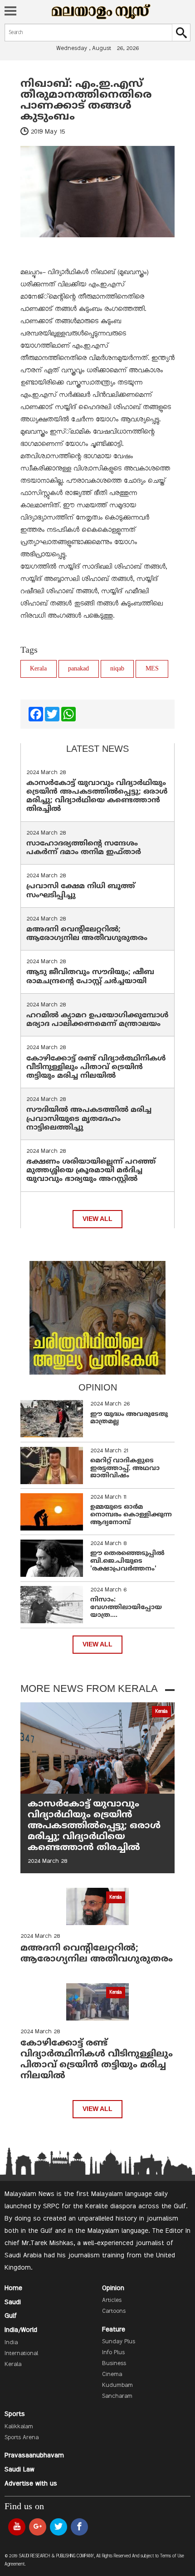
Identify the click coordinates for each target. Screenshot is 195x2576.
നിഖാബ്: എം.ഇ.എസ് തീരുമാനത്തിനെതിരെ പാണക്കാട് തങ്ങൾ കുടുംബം (88, 100)
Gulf (11, 2316)
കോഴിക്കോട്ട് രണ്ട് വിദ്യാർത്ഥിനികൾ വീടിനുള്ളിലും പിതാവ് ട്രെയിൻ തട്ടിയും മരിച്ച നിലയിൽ (96, 1067)
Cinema (112, 2375)
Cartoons (114, 2311)
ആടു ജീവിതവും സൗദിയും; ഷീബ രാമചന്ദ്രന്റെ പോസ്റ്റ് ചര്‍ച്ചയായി (90, 977)
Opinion (113, 2288)
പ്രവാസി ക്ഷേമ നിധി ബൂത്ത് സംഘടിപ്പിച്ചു (81, 891)
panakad (78, 669)
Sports (15, 2414)
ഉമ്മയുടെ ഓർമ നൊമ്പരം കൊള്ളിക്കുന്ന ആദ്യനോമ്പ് (131, 1515)
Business (114, 2364)
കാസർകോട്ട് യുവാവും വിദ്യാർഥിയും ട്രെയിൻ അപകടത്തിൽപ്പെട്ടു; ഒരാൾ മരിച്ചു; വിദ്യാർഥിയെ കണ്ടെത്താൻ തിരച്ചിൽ (97, 796)
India (11, 2343)
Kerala (38, 669)
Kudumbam (117, 2386)
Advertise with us (31, 2484)
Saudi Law (19, 2470)
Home (13, 2288)
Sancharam (117, 2396)
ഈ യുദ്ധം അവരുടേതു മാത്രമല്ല (129, 1418)
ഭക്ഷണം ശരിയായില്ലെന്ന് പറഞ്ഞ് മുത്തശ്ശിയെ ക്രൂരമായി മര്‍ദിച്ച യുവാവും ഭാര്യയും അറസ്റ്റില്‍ (91, 1170)
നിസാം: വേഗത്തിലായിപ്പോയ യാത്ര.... (126, 1608)
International (21, 2354)
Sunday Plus (119, 2342)
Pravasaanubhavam (34, 2456)
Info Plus (113, 2353)
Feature (114, 2330)
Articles (112, 2301)
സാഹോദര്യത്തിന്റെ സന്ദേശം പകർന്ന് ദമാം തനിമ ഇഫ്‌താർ (85, 848)
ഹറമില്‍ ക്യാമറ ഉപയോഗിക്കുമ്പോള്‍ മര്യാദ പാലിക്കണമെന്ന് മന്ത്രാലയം (97, 1020)
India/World (21, 2330)
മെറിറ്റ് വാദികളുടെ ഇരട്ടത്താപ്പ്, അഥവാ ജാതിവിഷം (125, 1468)
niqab (117, 669)
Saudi (13, 2302)
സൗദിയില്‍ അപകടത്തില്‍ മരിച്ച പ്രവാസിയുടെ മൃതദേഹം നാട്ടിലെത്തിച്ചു (89, 1119)
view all (97, 1219)
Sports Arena (22, 2438)
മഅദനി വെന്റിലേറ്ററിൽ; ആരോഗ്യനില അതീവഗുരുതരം (87, 934)
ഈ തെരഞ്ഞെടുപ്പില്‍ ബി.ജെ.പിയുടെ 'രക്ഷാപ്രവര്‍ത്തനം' (127, 1561)
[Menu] (10, 12)
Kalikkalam (19, 2427)
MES (152, 669)
